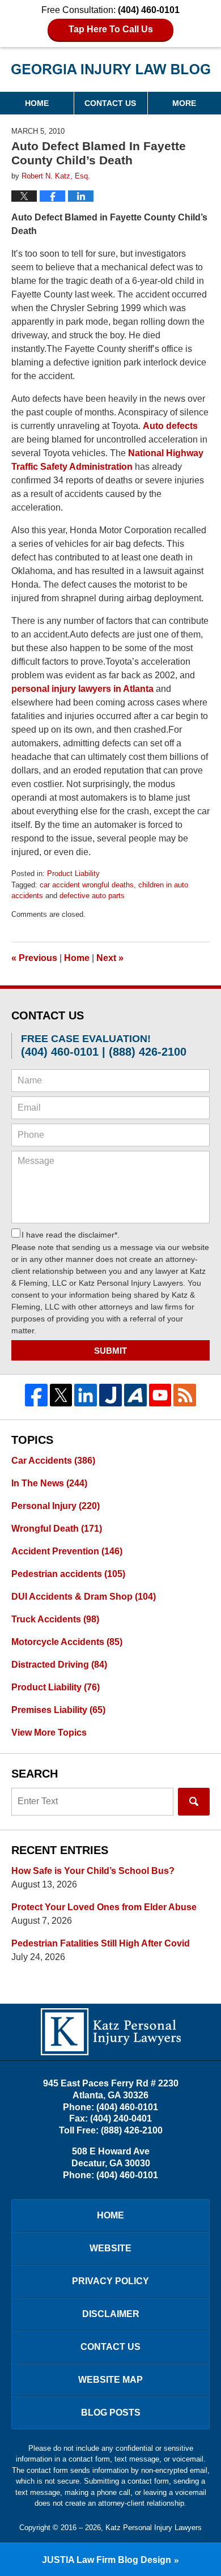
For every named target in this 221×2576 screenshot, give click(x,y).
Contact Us (110, 103)
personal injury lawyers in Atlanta (82, 689)
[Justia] (110, 1395)
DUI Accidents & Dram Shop (84, 1597)
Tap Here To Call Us (111, 29)
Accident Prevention (67, 1551)
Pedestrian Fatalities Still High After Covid (101, 1943)
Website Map (110, 2380)
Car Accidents (53, 1461)
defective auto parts (92, 896)
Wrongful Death (57, 1529)
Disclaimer (111, 2314)
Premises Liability (58, 1710)
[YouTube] (160, 1395)
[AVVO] (135, 1395)
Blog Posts (111, 2413)
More (184, 103)
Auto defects (170, 426)
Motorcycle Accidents (67, 1642)
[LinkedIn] (86, 1395)
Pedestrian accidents (68, 1574)
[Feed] (185, 1395)
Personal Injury (56, 1506)
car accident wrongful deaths (87, 885)
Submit (110, 1351)
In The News (49, 1483)
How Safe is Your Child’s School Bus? (93, 1871)
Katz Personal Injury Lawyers (154, 2528)
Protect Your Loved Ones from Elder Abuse (104, 1907)
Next (110, 958)
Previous (34, 958)
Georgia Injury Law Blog (111, 73)
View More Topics (49, 1733)
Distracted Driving (59, 1665)
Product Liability (73, 873)
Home (37, 103)
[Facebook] (36, 1395)
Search (194, 1802)
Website (110, 2248)
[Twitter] (61, 1395)
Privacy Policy (110, 2281)
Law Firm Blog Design (107, 2560)
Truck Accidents (55, 1619)
